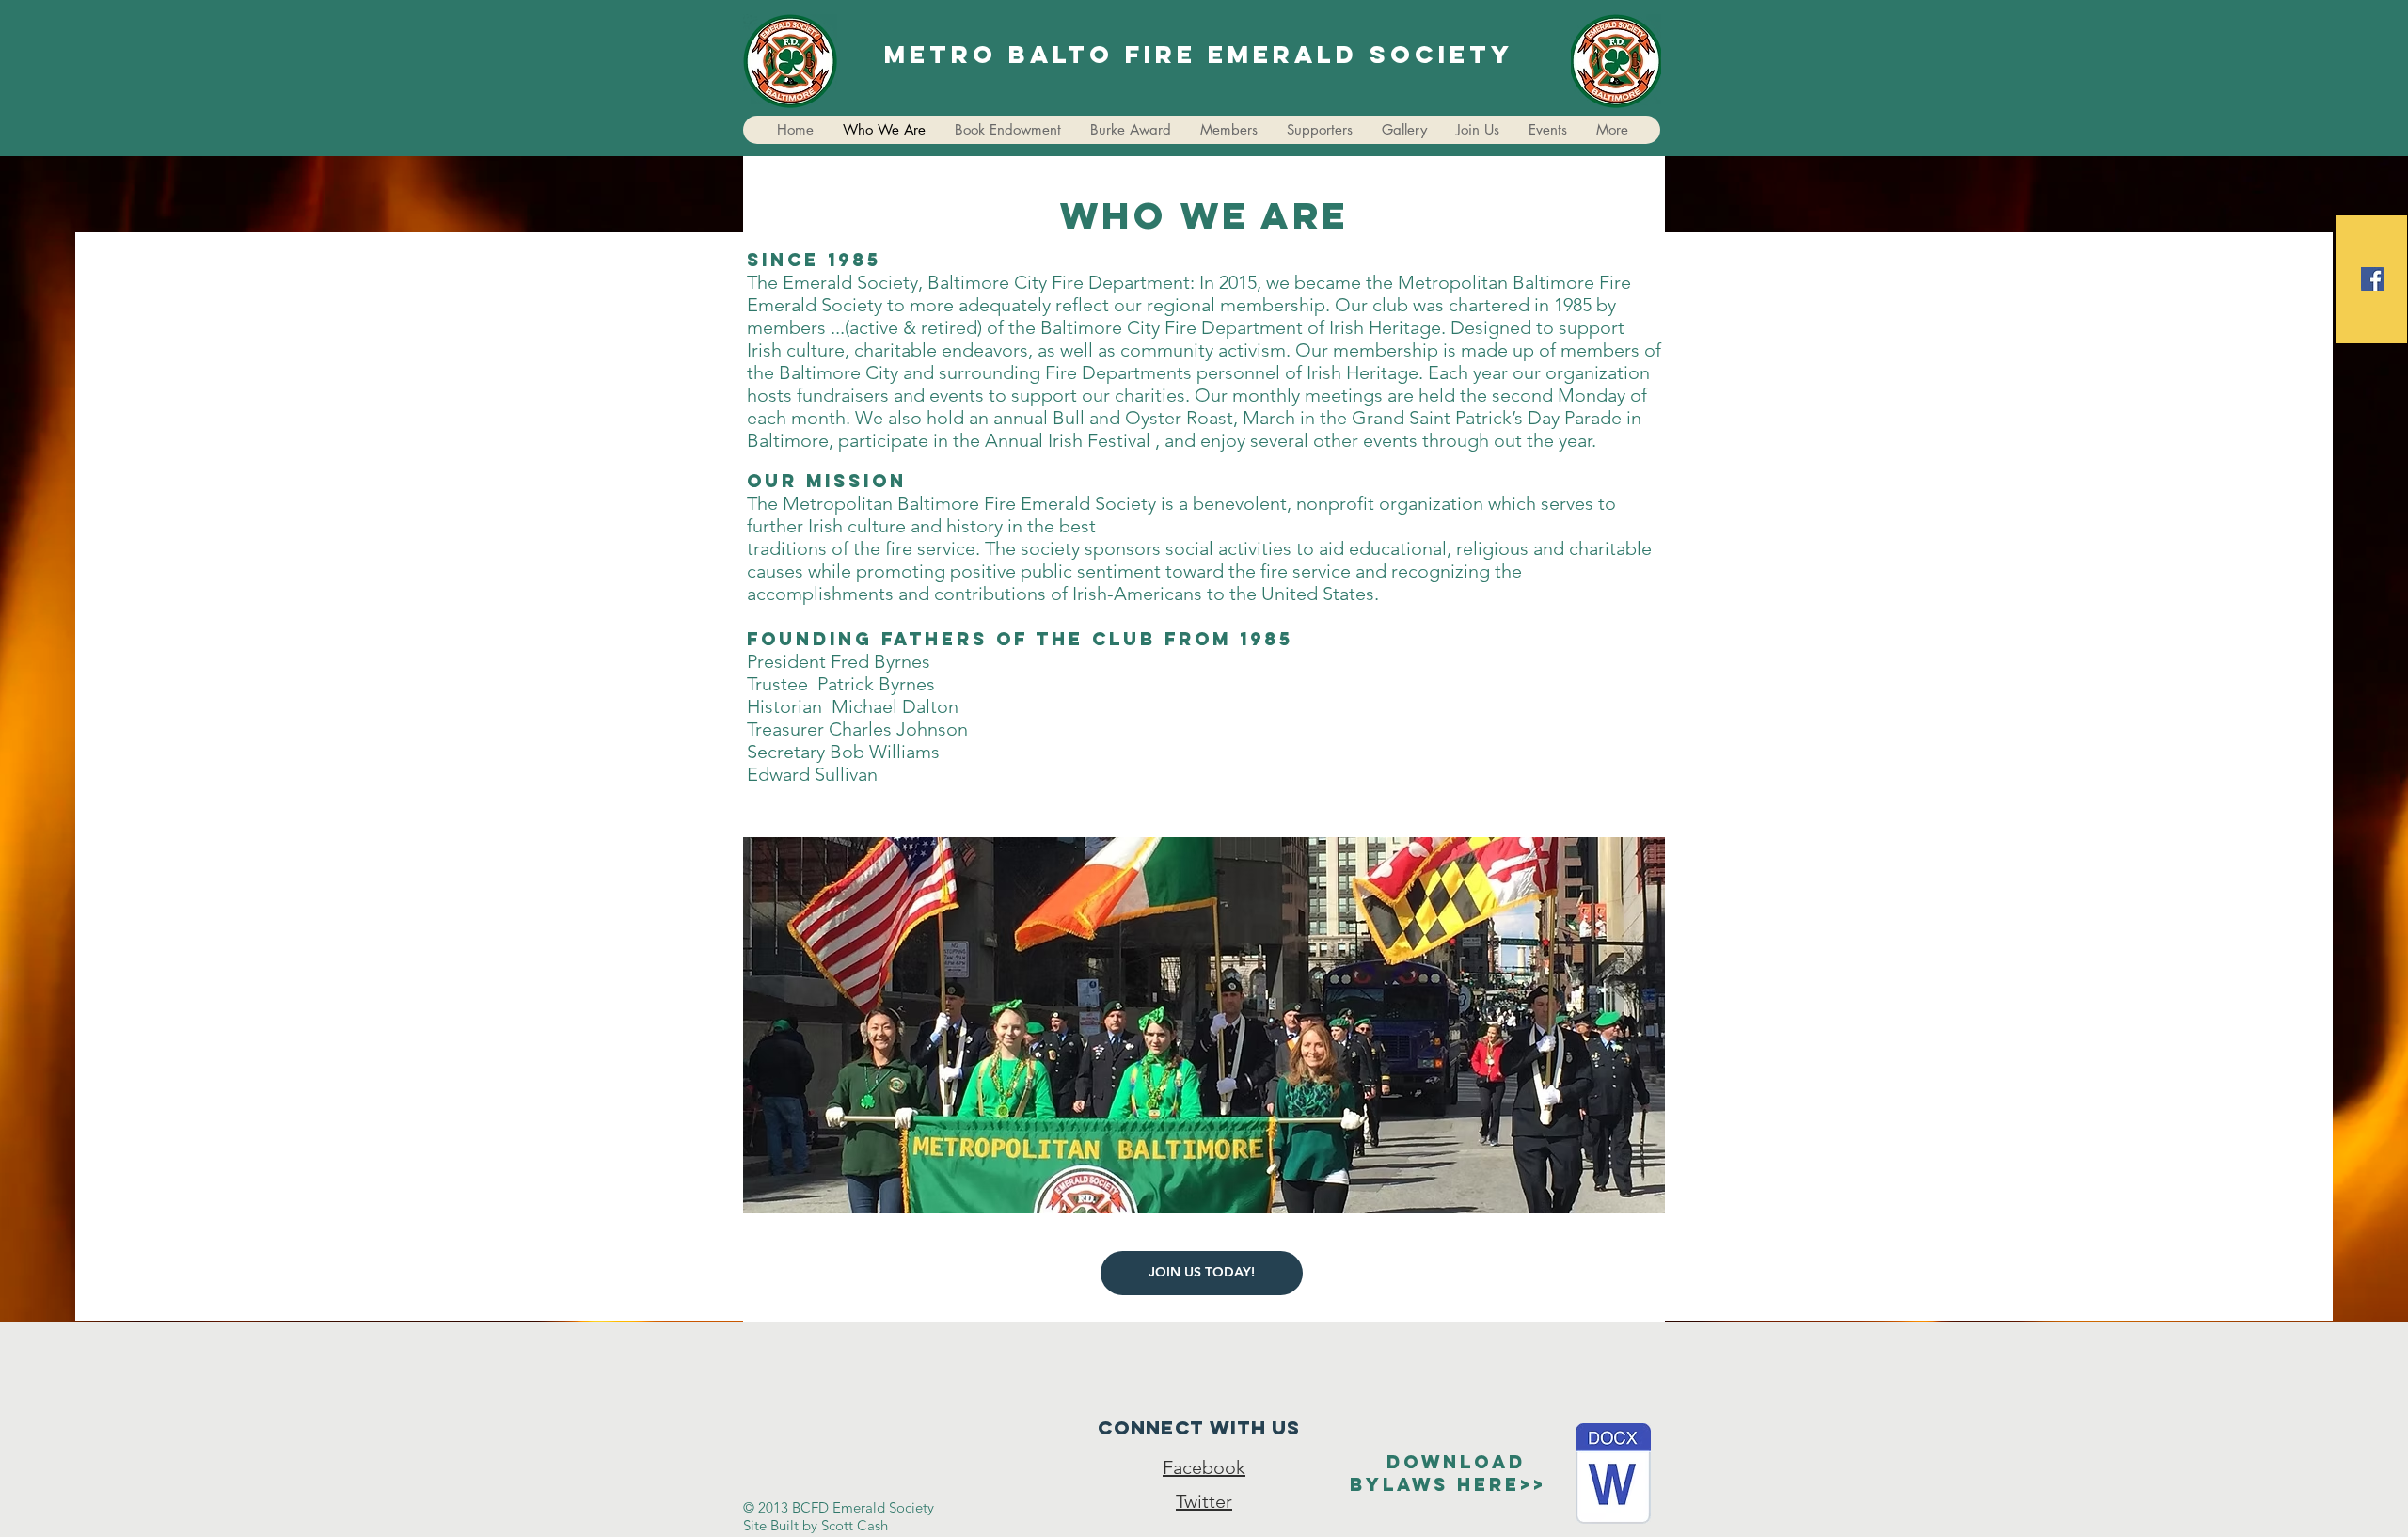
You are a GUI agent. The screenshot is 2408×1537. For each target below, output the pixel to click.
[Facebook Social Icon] (2373, 279)
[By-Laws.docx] (1613, 1476)
